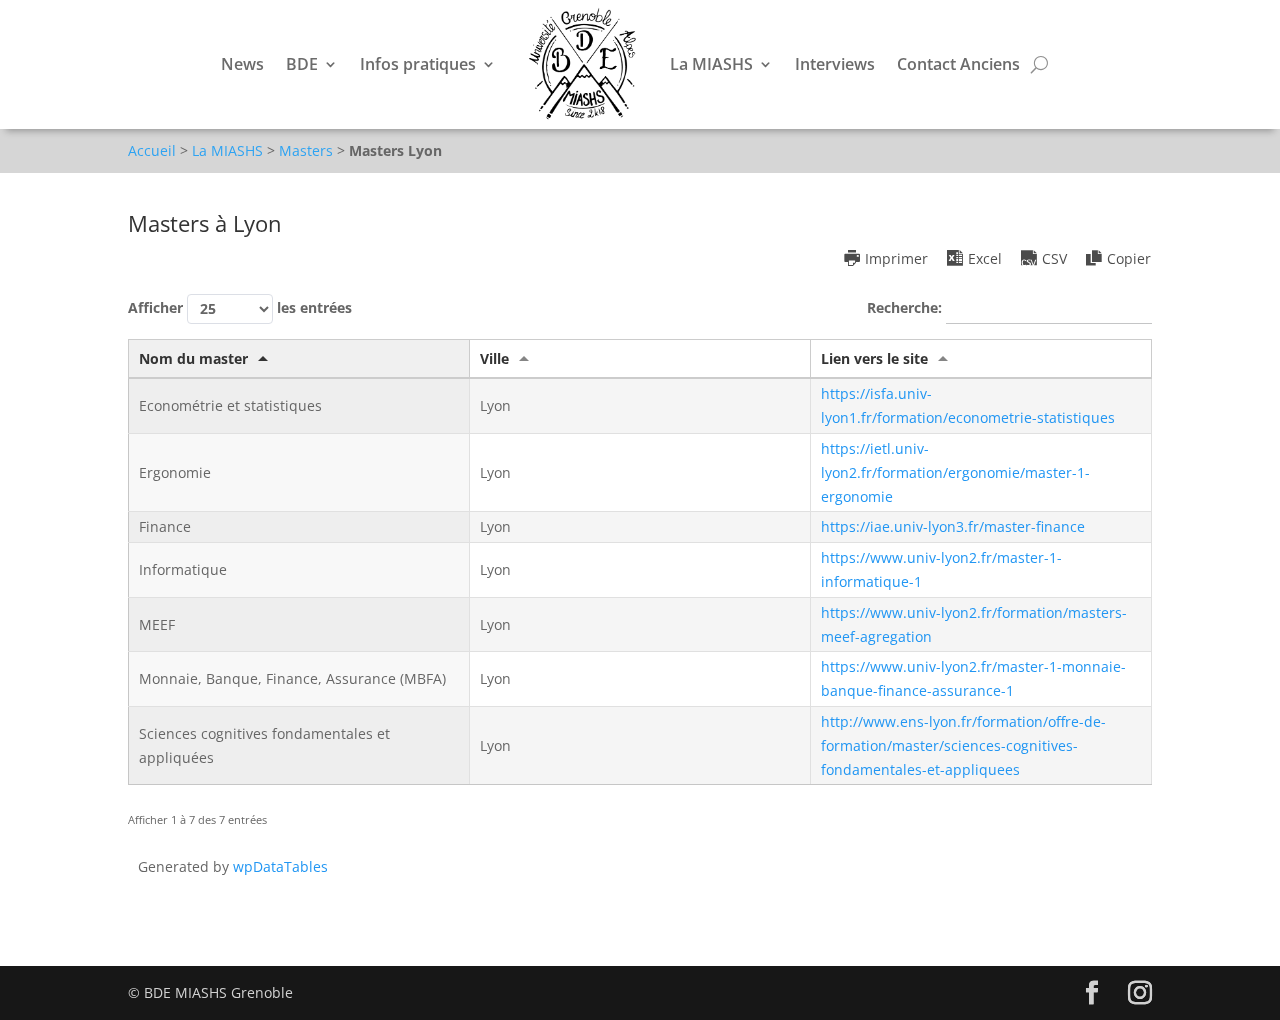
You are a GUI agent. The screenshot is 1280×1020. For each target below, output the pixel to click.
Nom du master (193, 358)
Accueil (152, 150)
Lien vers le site (874, 358)
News (242, 64)
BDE (302, 64)
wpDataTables (280, 866)
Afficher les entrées (240, 306)
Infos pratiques (418, 64)
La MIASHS (711, 64)
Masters (306, 150)
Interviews (835, 64)
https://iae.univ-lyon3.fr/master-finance (953, 526)
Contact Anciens (958, 64)
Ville (494, 358)
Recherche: (906, 306)
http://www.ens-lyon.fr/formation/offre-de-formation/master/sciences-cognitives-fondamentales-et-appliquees (963, 745)
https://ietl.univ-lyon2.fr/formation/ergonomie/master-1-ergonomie (955, 472)
